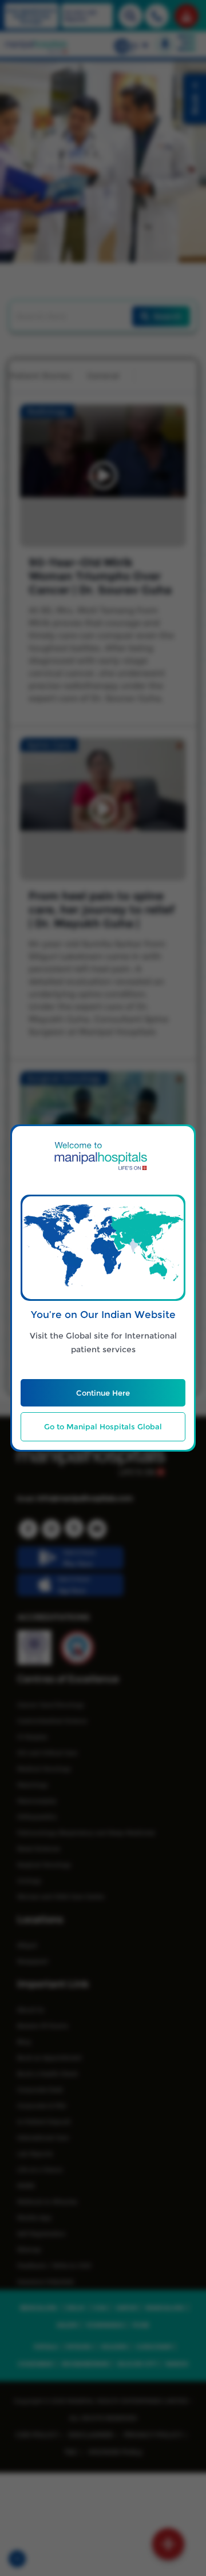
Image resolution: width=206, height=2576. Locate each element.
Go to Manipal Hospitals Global (103, 1426)
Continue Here (103, 1393)
